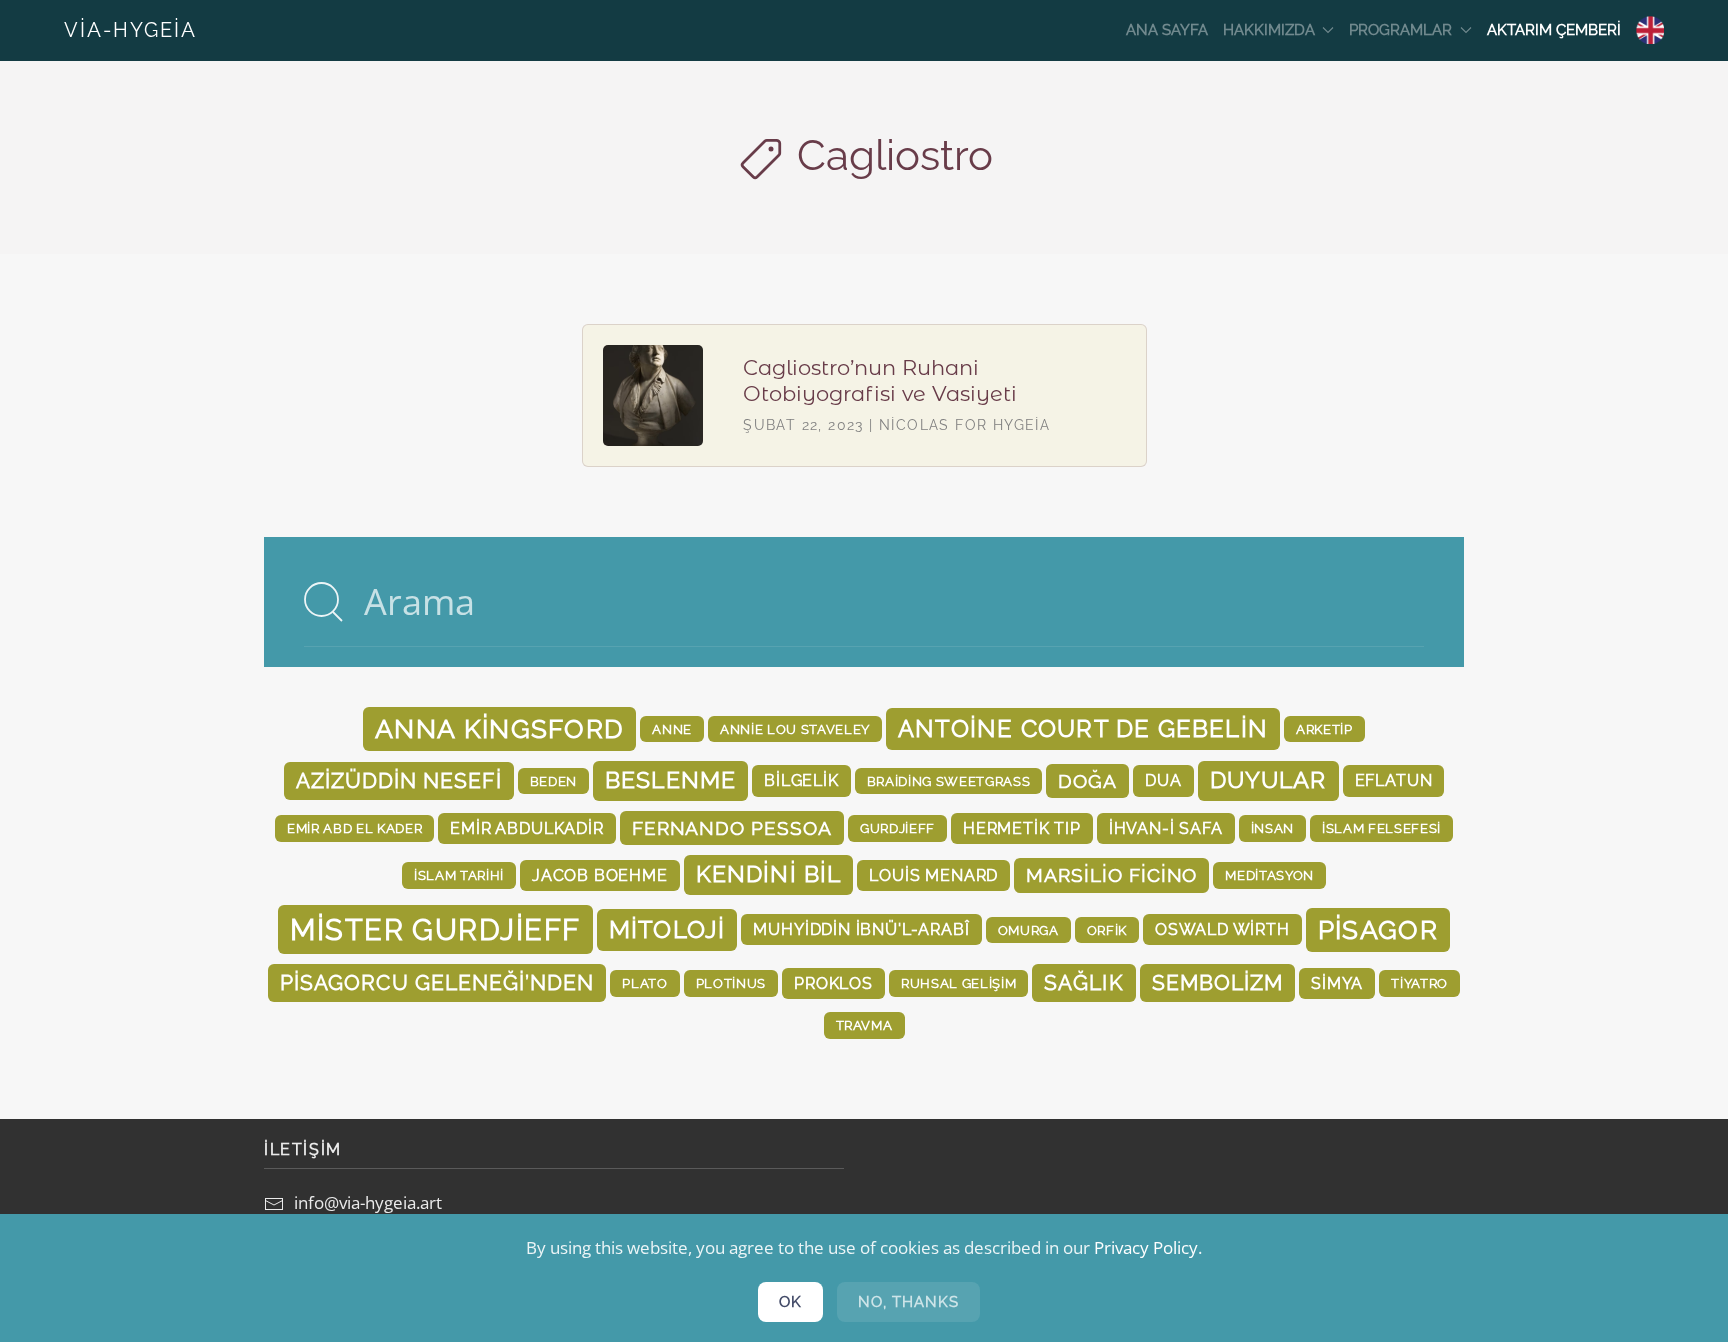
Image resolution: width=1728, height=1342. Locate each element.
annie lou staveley (795, 729)
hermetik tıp (1022, 828)
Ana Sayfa (1167, 30)
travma (864, 1025)
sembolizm (1218, 982)
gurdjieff (897, 828)
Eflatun (1394, 780)
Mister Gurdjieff (435, 929)
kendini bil (769, 874)
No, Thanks (908, 1302)
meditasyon (1269, 875)
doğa (1087, 781)
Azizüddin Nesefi (399, 780)
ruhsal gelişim (958, 983)
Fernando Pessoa (732, 828)
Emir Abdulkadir (526, 828)
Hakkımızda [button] (1269, 30)
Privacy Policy (1146, 1247)
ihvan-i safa (1166, 828)
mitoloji (667, 929)
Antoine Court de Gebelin (1083, 728)
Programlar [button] (1400, 30)
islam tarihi (459, 875)
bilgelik (801, 780)
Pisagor (1378, 930)
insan (1272, 828)
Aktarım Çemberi (1554, 30)
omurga (1028, 930)
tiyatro (1419, 983)
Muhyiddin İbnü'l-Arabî (861, 929)
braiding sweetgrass (949, 781)
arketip (1324, 729)
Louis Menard (933, 875)
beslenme (670, 780)
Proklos (833, 983)
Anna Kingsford (499, 729)
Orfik (1107, 930)
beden (553, 781)
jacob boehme (600, 875)
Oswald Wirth (1222, 929)
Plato (644, 983)
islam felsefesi (1381, 828)
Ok (790, 1302)
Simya (1337, 983)
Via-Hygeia (130, 30)
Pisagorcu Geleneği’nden (437, 982)
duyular (1268, 780)
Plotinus (731, 983)
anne (672, 729)
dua (1163, 780)
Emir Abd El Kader (354, 828)
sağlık (1083, 982)
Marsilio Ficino (1111, 875)
